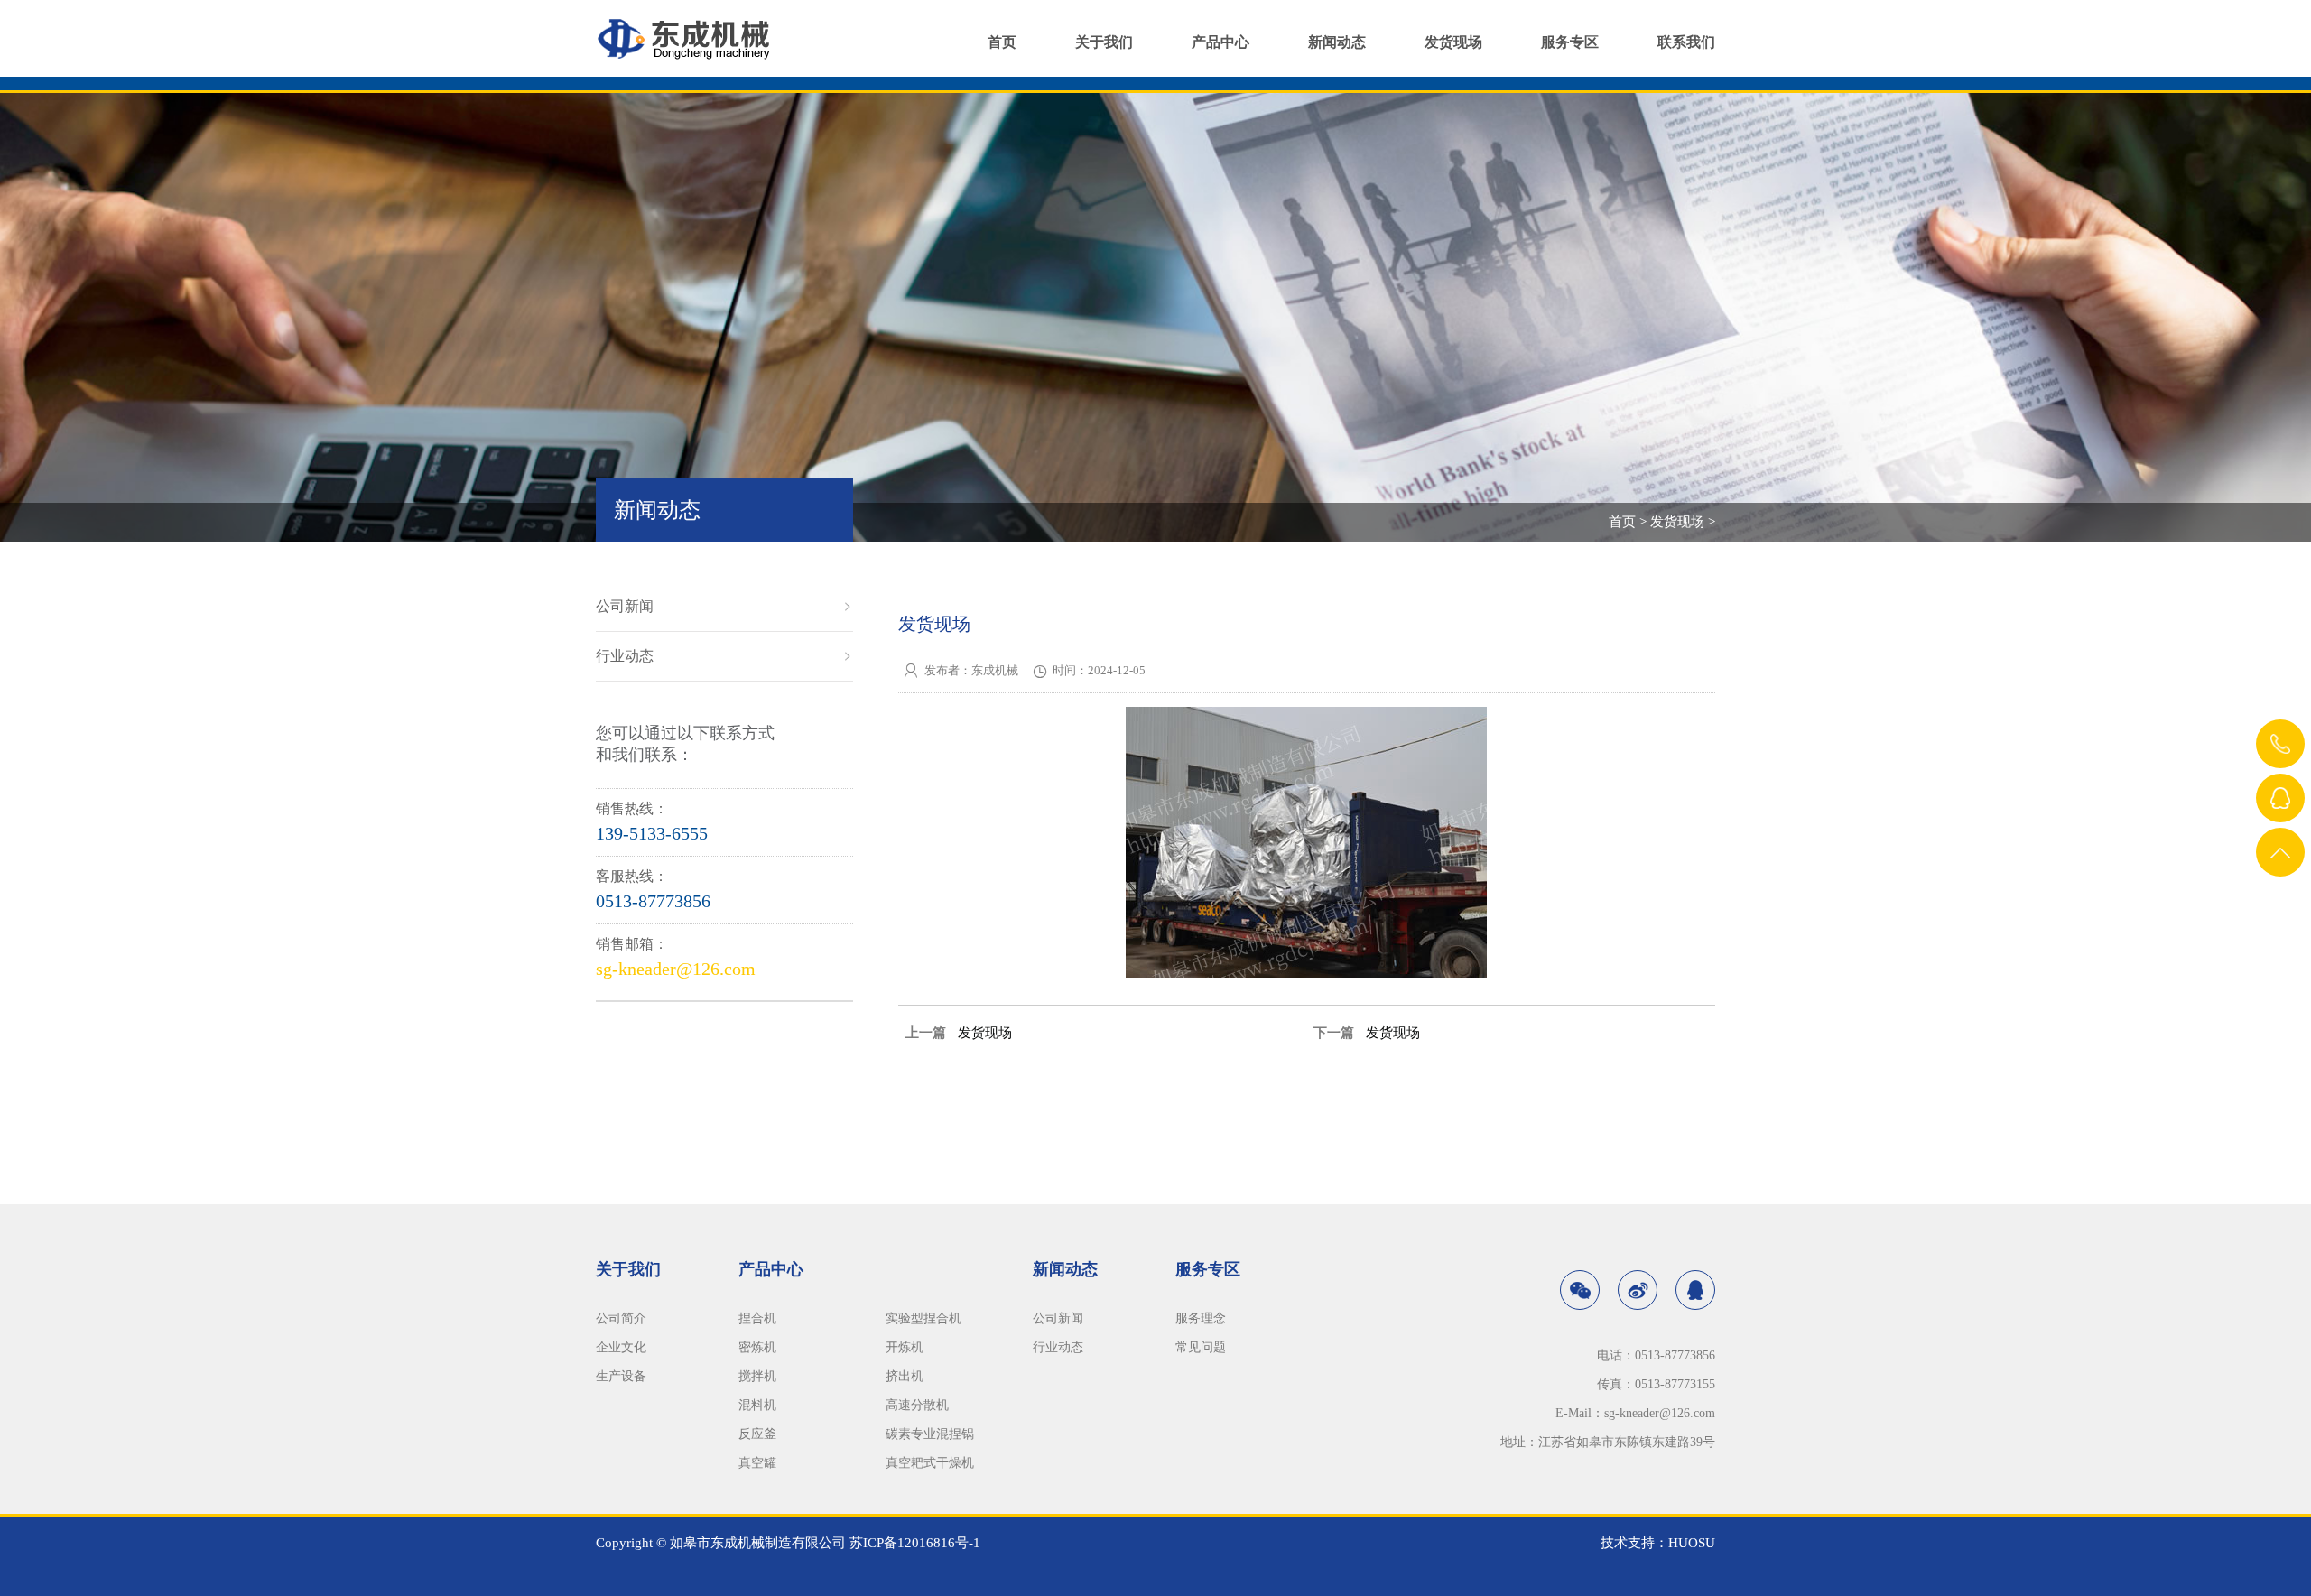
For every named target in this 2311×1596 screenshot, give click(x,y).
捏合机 (757, 1318)
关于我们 (1104, 42)
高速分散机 (917, 1405)
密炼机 (757, 1347)
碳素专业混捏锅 (930, 1434)
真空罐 (757, 1463)
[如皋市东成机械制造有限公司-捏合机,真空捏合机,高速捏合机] (691, 30)
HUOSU (1692, 1543)
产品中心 (1220, 42)
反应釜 (757, 1434)
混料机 (757, 1405)
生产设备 (621, 1376)
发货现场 (1453, 42)
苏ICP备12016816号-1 (915, 1543)
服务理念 (1201, 1318)
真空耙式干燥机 (930, 1463)
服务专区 (1570, 42)
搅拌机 (757, 1376)
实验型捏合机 (923, 1318)
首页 (1002, 42)
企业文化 (621, 1347)
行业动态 (625, 656)
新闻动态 (1337, 42)
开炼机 (905, 1347)
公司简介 (621, 1318)
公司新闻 (625, 606)
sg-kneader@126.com (676, 969)
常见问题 (1201, 1347)
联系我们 (1686, 42)
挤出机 (905, 1376)
